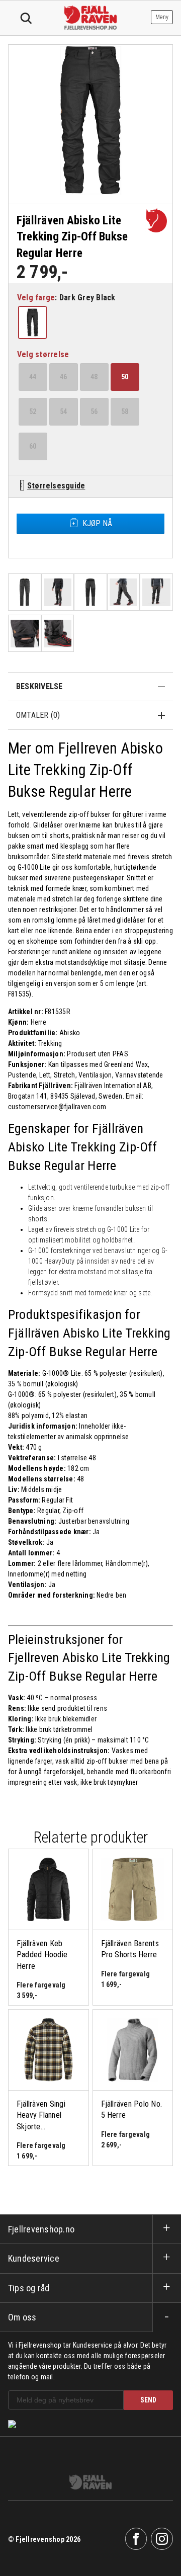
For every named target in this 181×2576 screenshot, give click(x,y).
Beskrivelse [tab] (39, 686)
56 (94, 411)
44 (33, 377)
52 (33, 411)
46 (63, 377)
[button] (32, 322)
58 (125, 411)
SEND (148, 2400)
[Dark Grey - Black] (33, 322)
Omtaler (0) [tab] (38, 715)
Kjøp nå (97, 523)
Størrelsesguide (56, 486)
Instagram (162, 2539)
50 (125, 377)
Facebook (136, 2539)
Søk (26, 19)
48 (94, 377)
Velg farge (36, 298)
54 (63, 411)
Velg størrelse (43, 354)
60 (33, 446)
